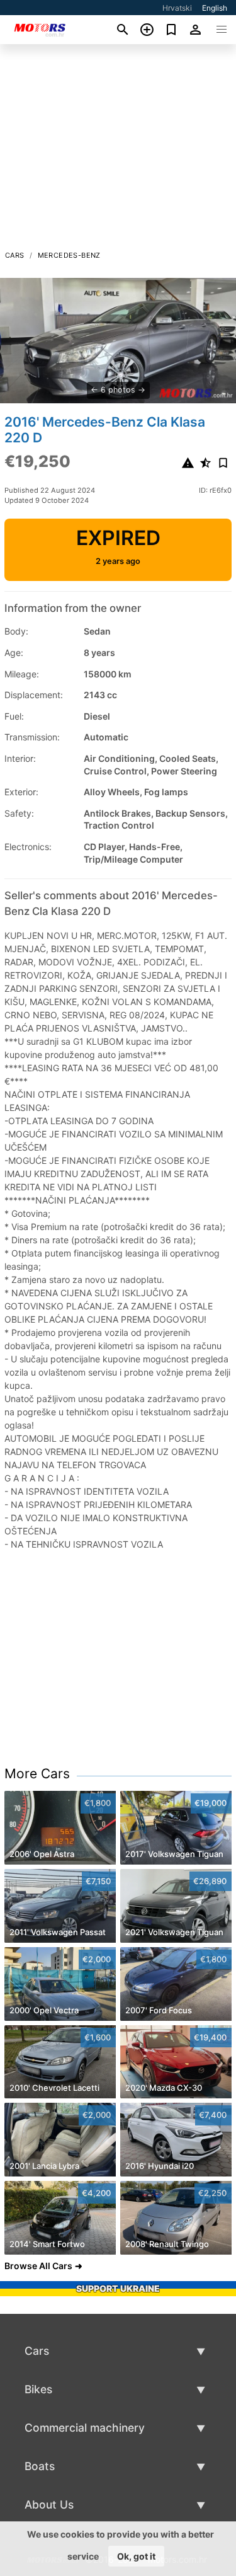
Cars (15, 255)
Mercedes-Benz (69, 255)
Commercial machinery (85, 2428)
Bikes (38, 2389)
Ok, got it (136, 2556)
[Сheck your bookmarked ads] (171, 30)
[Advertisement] (118, 151)
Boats (40, 2466)
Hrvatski (177, 8)
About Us (49, 2504)
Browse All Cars (38, 2266)
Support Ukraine (118, 2288)
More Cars (37, 1774)
